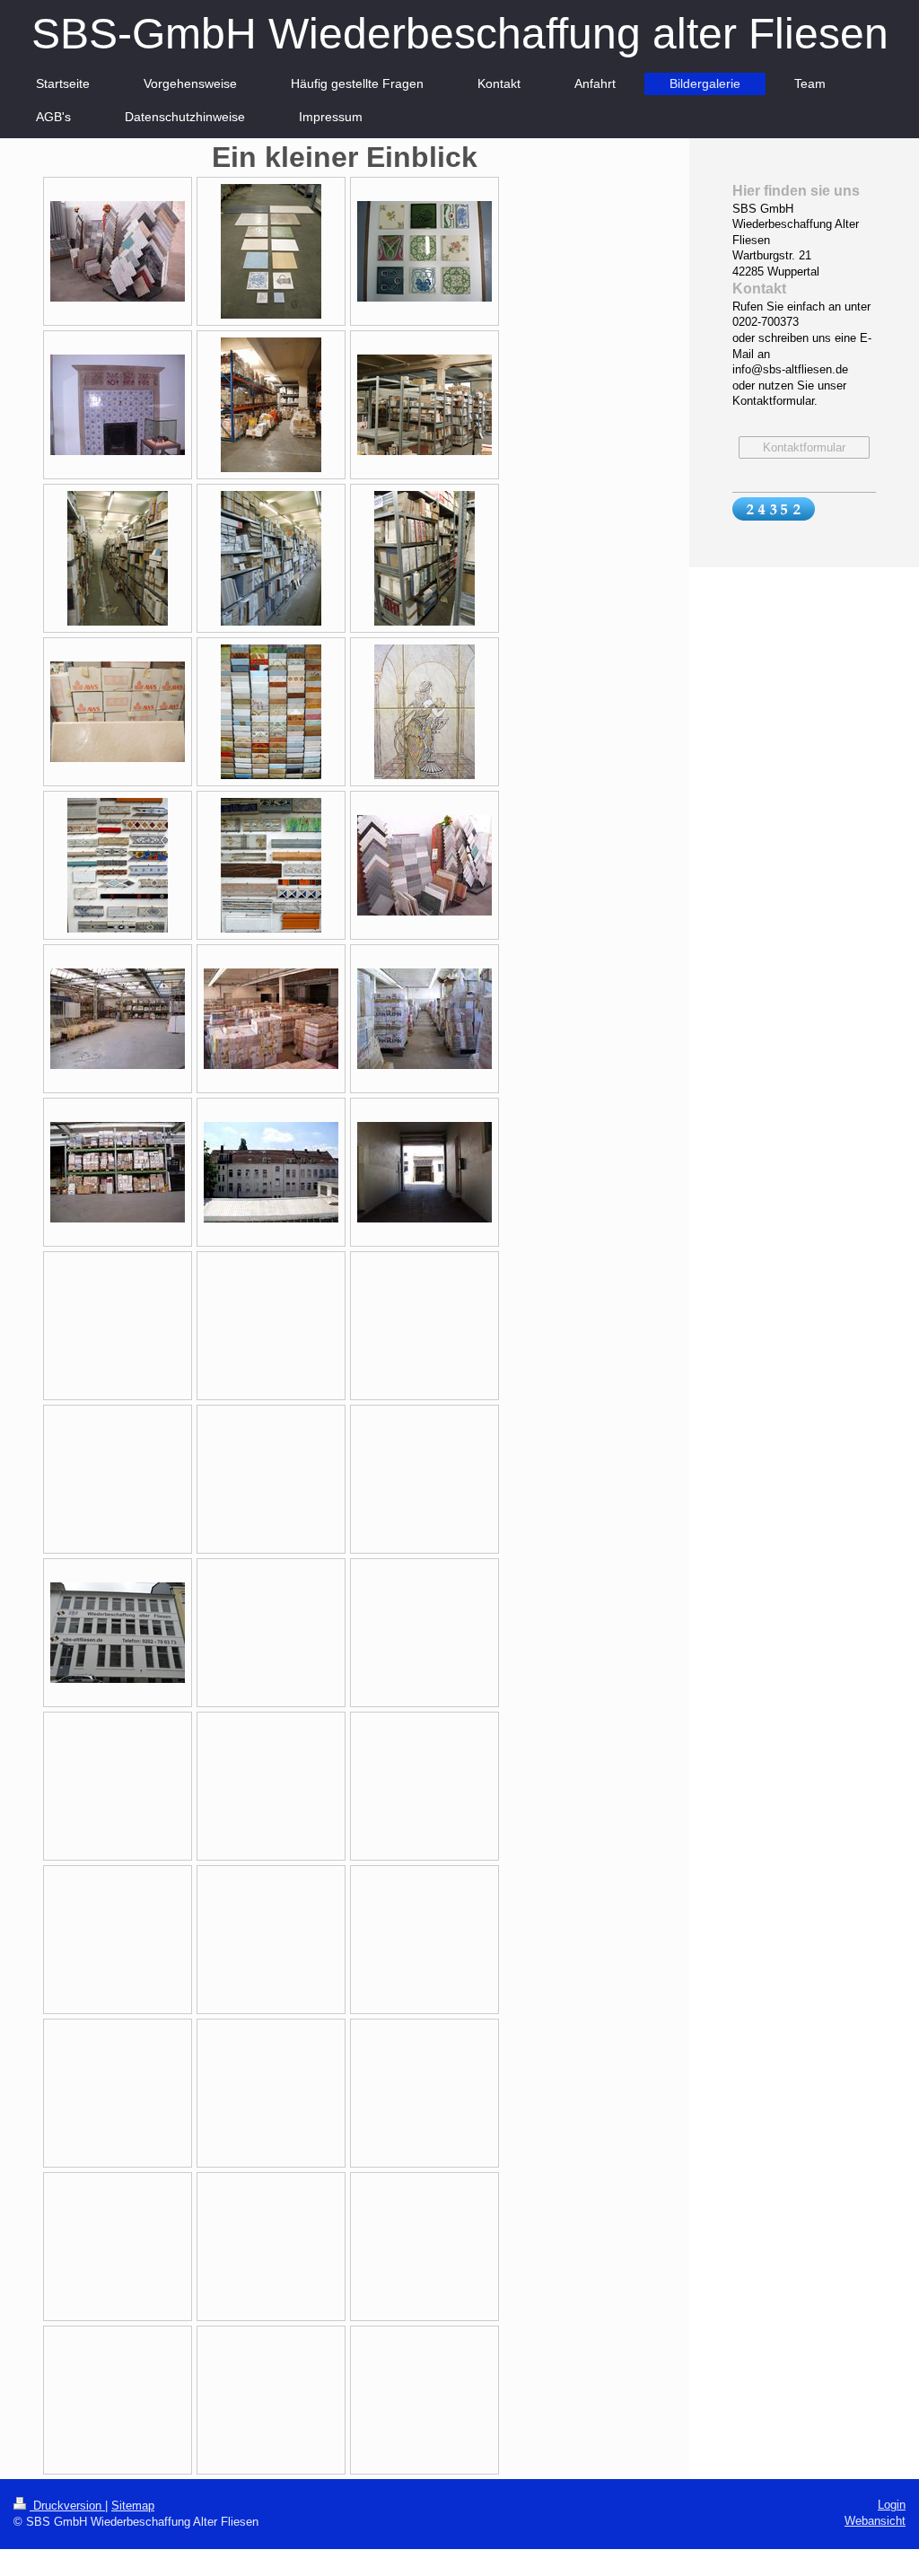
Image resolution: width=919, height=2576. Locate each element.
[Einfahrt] (424, 1172)
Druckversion (67, 2506)
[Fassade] (271, 1172)
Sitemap (133, 2506)
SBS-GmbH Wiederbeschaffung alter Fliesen (460, 34)
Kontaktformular (804, 447)
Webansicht (875, 2521)
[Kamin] (118, 405)
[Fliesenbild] (424, 712)
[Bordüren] (118, 865)
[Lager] (271, 405)
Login (892, 2505)
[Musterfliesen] (118, 251)
